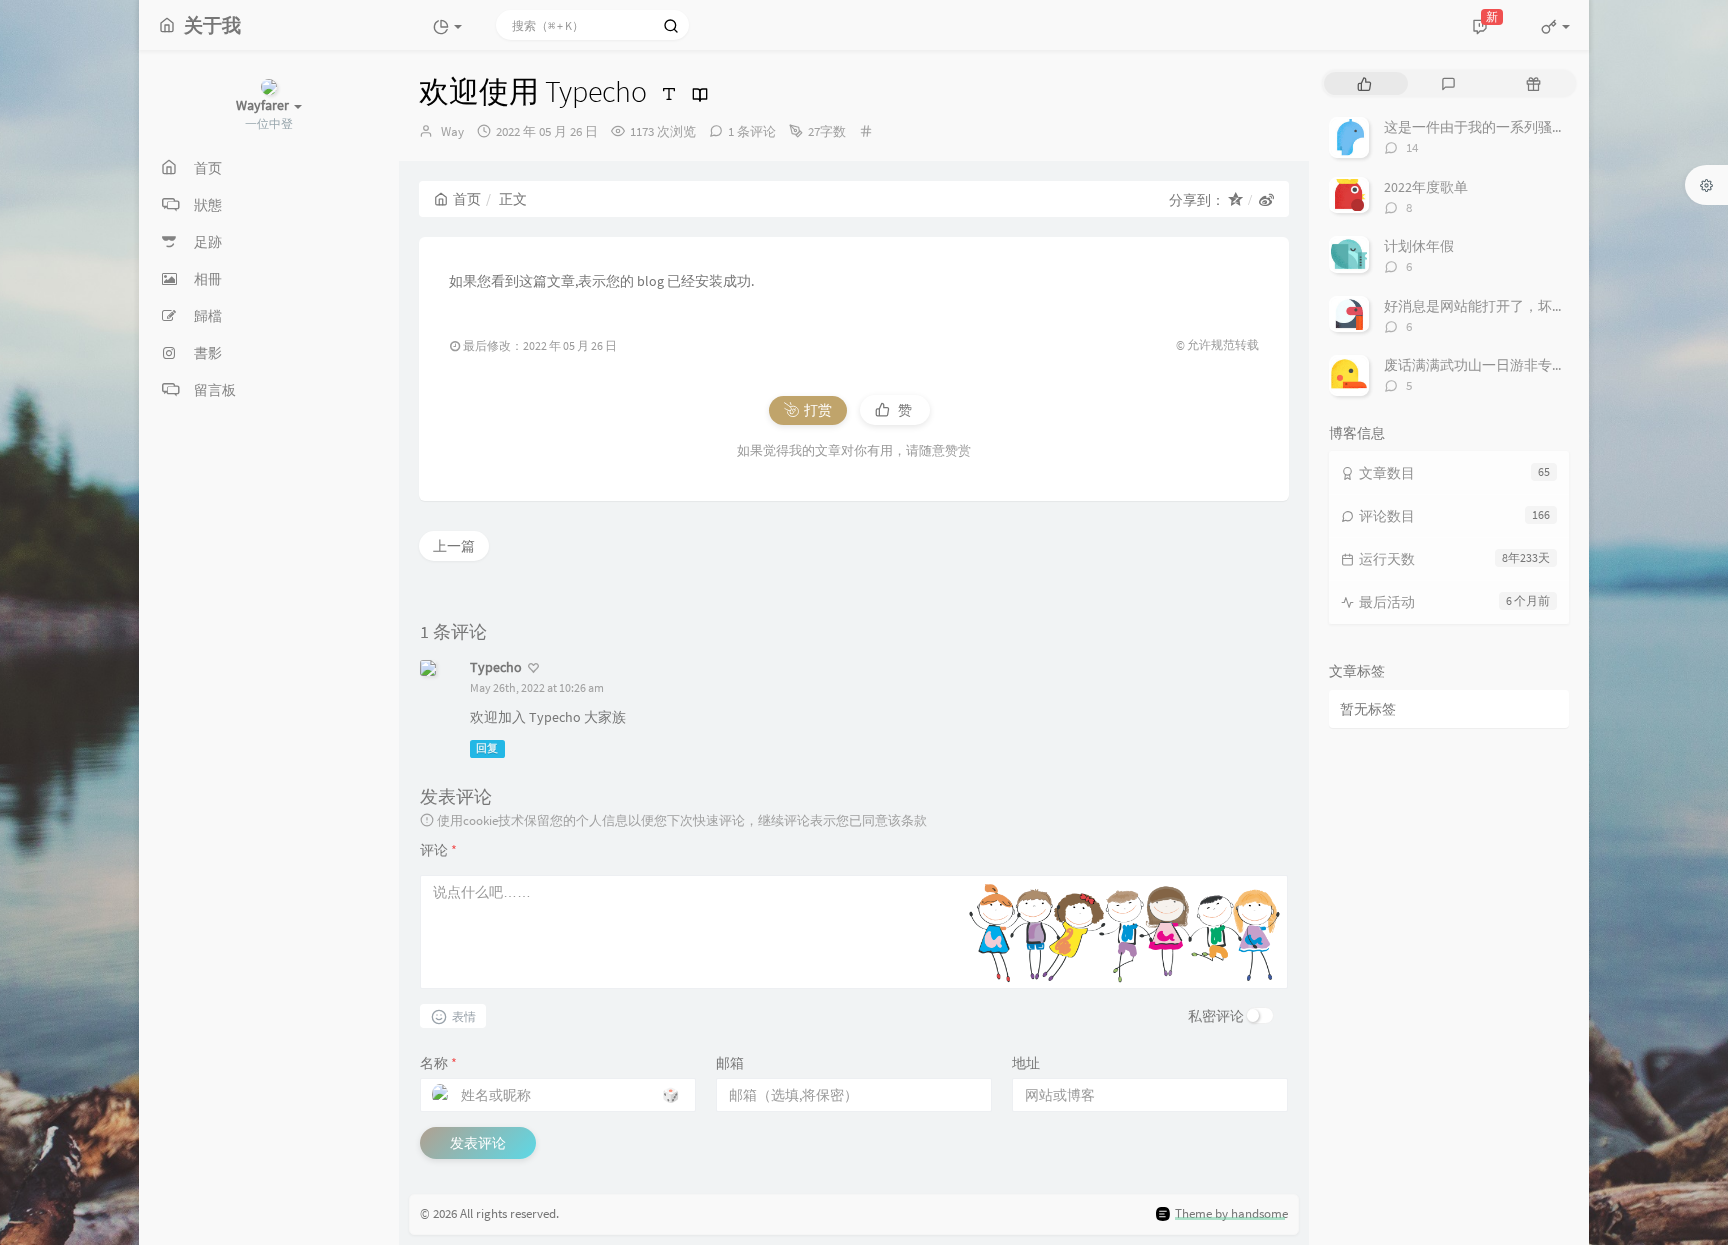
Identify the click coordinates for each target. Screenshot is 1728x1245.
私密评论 (1216, 1016)
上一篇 (454, 546)
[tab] (1364, 83)
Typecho (496, 667)
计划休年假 (1419, 246)
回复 (487, 748)
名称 (438, 1063)
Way (452, 131)
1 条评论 (752, 131)
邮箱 (730, 1063)
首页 (467, 199)
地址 (1026, 1063)
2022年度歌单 (1426, 187)
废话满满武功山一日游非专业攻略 (1489, 365)
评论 (438, 850)
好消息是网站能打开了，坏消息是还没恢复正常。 (1538, 306)
